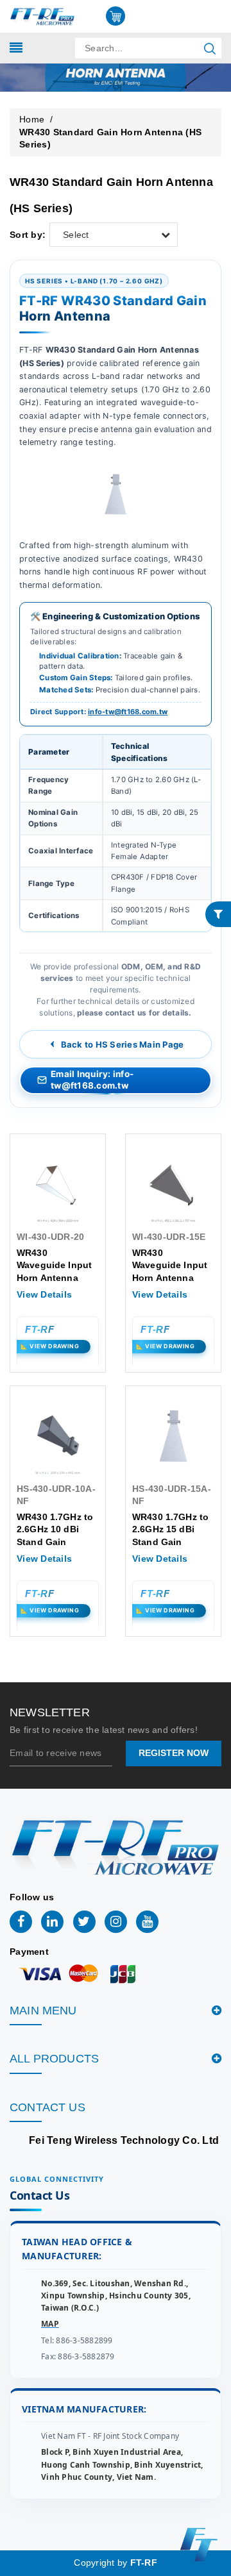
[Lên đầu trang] (212, 1794)
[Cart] (116, 16)
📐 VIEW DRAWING (50, 1346)
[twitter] (84, 1922)
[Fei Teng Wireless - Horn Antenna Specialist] (42, 15)
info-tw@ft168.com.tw (128, 712)
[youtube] (147, 1922)
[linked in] (52, 1922)
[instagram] (116, 1922)
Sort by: (28, 235)
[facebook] (21, 1922)
